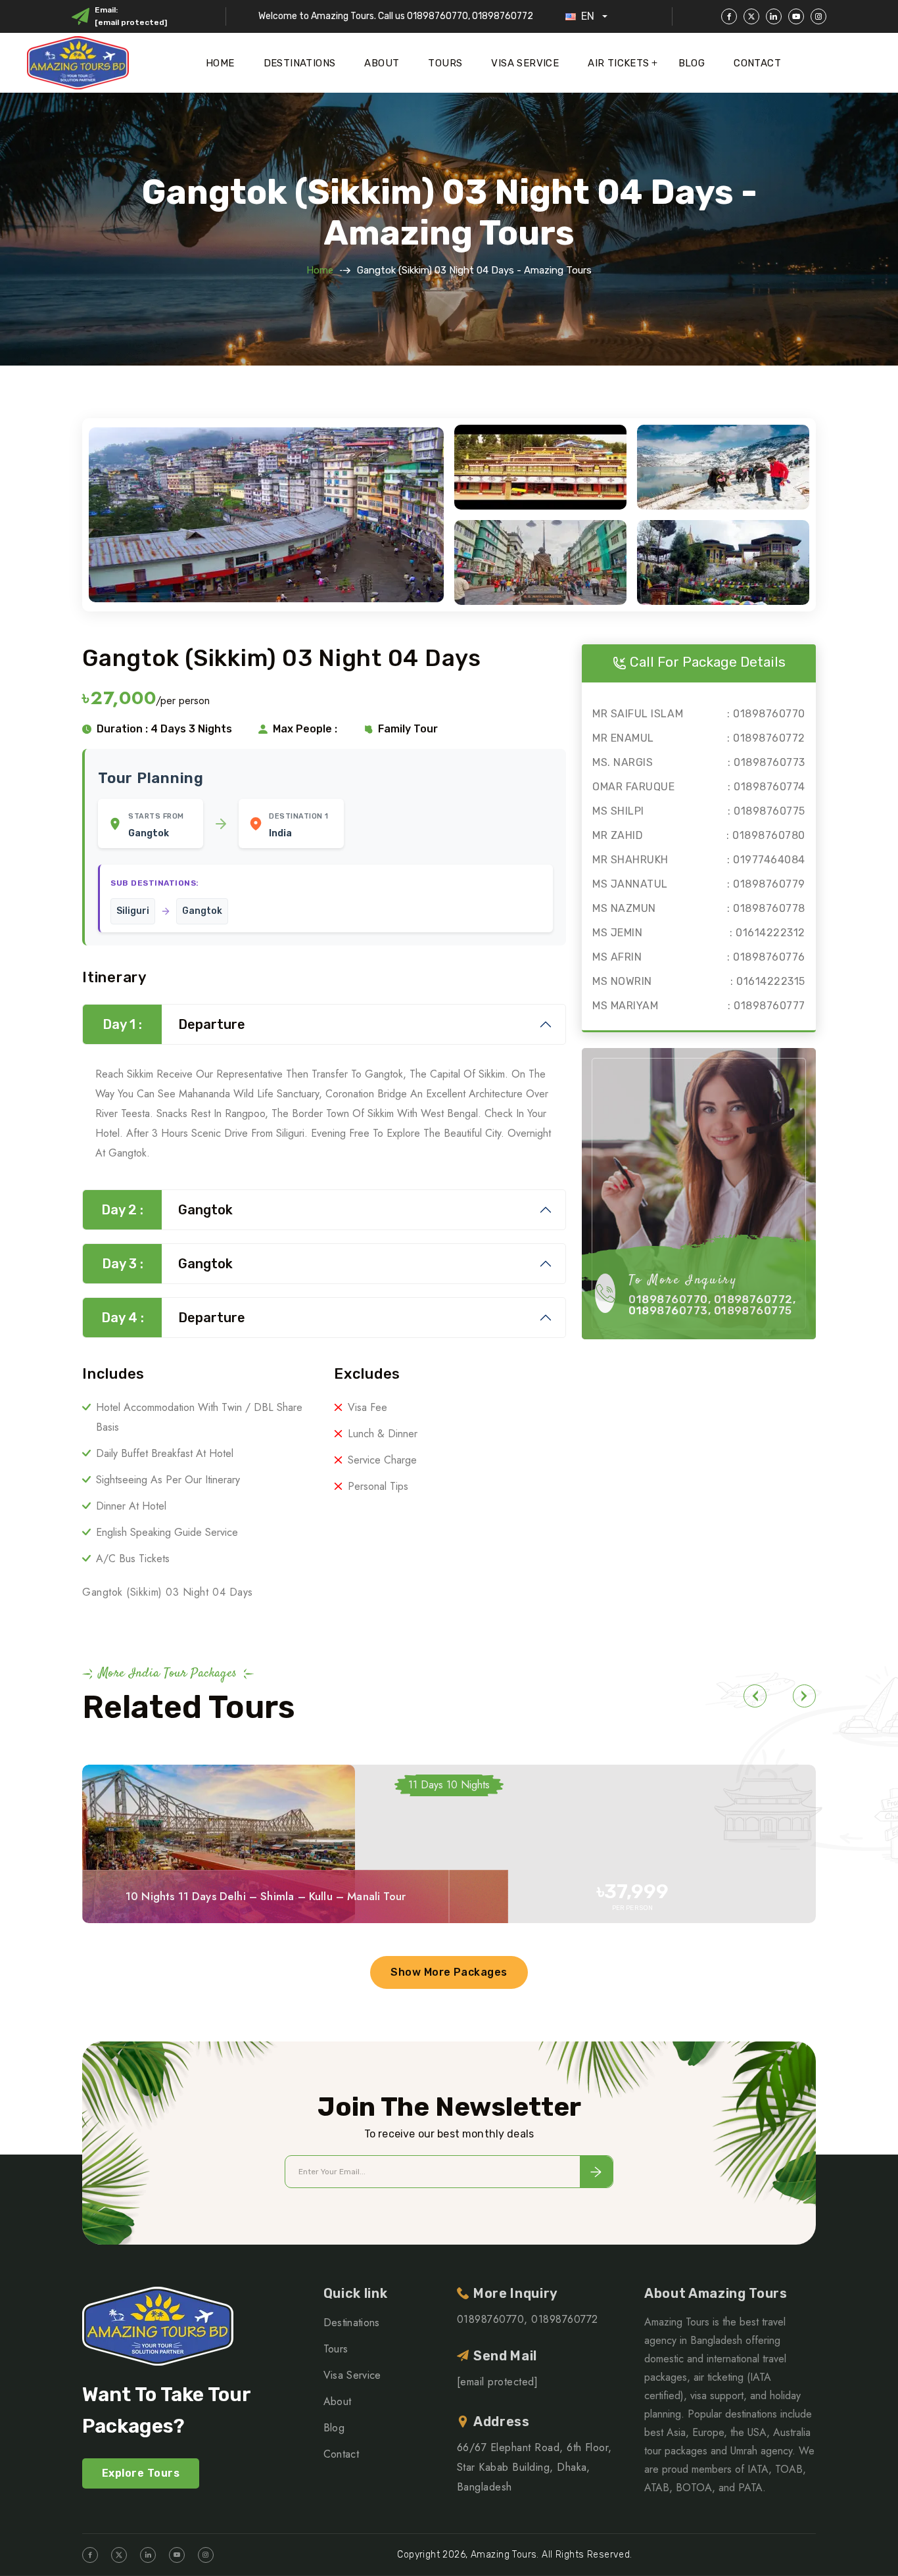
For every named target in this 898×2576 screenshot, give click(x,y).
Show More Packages (449, 1972)
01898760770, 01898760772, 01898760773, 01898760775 (712, 1305)
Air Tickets (618, 63)
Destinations (300, 63)
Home (220, 63)
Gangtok (167, 1210)
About (382, 63)
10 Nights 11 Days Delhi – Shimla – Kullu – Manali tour (266, 1896)
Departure (174, 1024)
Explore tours (141, 2473)
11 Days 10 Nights (449, 1785)
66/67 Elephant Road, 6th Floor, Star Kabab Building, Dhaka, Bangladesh (534, 2467)
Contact (757, 63)
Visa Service (525, 63)
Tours (445, 63)
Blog (692, 63)
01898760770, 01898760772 (528, 2319)
